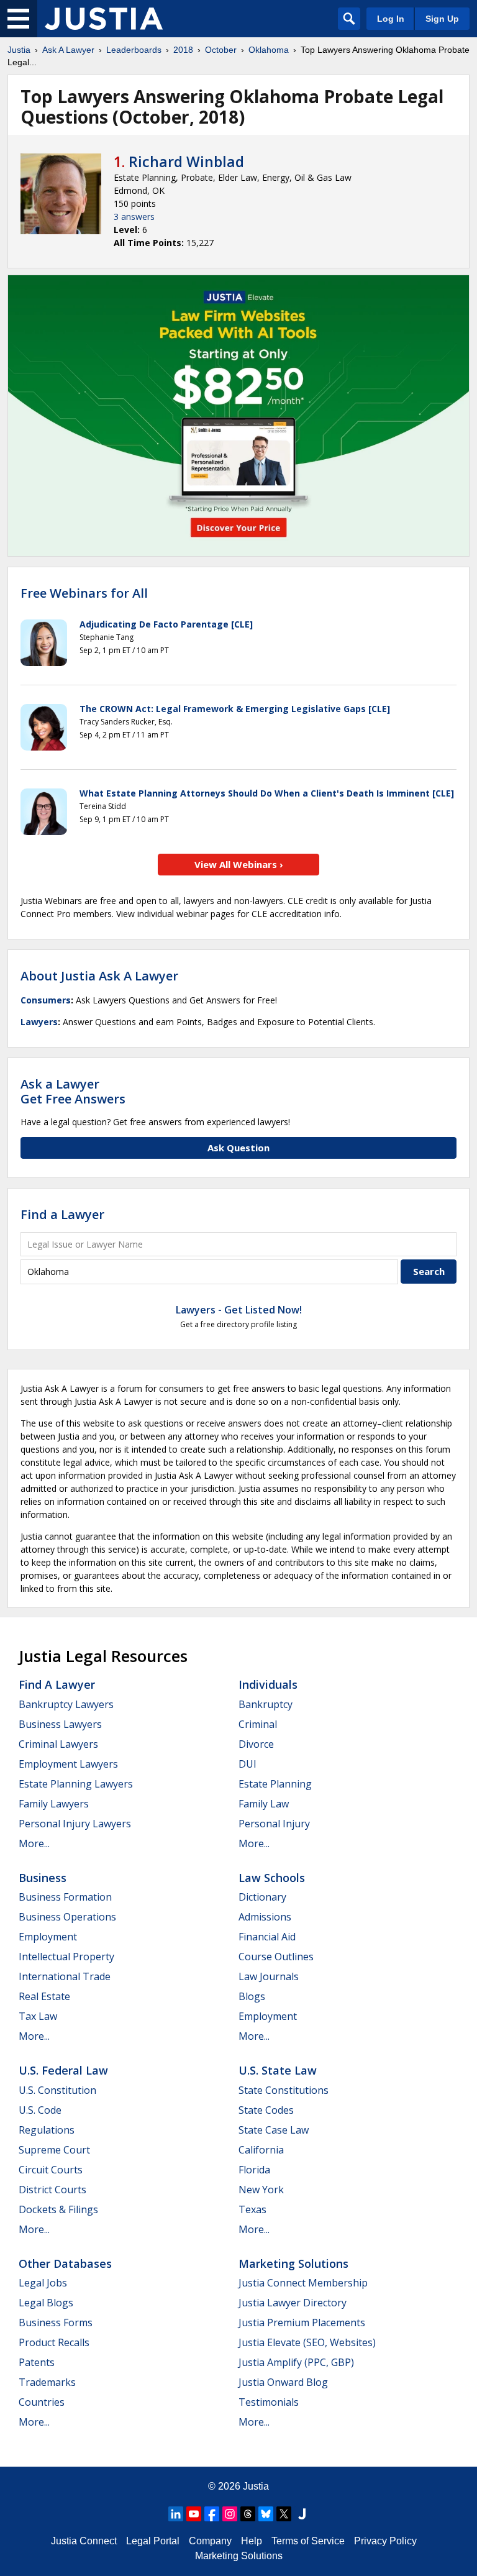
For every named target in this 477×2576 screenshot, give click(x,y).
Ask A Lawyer (68, 50)
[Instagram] (230, 2514)
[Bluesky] (266, 2514)
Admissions (265, 1917)
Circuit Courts (51, 2170)
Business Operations (67, 1917)
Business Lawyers (60, 1724)
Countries (42, 2402)
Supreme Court (54, 2150)
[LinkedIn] (176, 2514)
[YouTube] (194, 2514)
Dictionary (262, 1897)
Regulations (47, 2130)
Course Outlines (276, 1957)
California (261, 2150)
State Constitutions (284, 2090)
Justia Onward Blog (283, 2382)
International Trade (65, 1976)
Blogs (252, 1996)
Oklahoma (269, 50)
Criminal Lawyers (58, 1744)
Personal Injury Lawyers (75, 1824)
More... (34, 1843)
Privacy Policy (385, 2541)
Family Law (264, 1804)
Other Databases (65, 2263)
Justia (19, 50)
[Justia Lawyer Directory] (302, 2514)
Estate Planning (275, 1784)
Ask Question (238, 1148)
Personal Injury (274, 1824)
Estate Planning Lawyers (76, 1784)
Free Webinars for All (84, 593)
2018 (183, 50)
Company (210, 2541)
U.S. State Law (278, 2070)
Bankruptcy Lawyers (66, 1704)
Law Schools (272, 1878)
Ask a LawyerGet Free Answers (73, 1091)
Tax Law (38, 2016)
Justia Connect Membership (303, 2283)
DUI (248, 1764)
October (221, 50)
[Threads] (248, 2514)
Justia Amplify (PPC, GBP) (296, 2362)
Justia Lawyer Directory (293, 2303)
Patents (37, 2362)
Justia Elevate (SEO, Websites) (307, 2342)
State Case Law (274, 2130)
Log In (391, 19)
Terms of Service (308, 2541)
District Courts (52, 2190)
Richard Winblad (186, 162)
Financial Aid (267, 1937)
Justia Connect (84, 2541)
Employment (48, 1937)
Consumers (46, 1000)
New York (261, 2190)
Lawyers (39, 1022)
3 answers (134, 217)
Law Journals (269, 1976)
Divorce (256, 1744)
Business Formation (65, 1897)
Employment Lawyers (68, 1764)
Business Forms (56, 2323)
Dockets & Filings (58, 2209)
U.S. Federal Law (63, 2070)
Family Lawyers (54, 1804)
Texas (252, 2209)
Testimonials (269, 2402)
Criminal (258, 1724)
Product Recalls (54, 2342)
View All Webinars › (239, 864)
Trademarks (47, 2382)
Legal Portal (153, 2541)
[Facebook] (212, 2514)
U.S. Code (40, 2110)
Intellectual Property (66, 1957)
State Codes (266, 2110)
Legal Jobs (43, 2283)
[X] (284, 2514)
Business (43, 1878)
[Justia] (104, 19)
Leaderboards (134, 50)
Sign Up (442, 19)
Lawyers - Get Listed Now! (239, 1310)
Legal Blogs (46, 2303)
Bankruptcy (266, 1704)
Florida (254, 2170)
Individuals (268, 1684)
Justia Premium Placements (302, 2323)
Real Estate (44, 1996)
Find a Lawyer (62, 1214)
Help (252, 2541)
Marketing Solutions (293, 2263)
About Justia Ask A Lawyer (99, 976)
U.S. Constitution (57, 2090)
